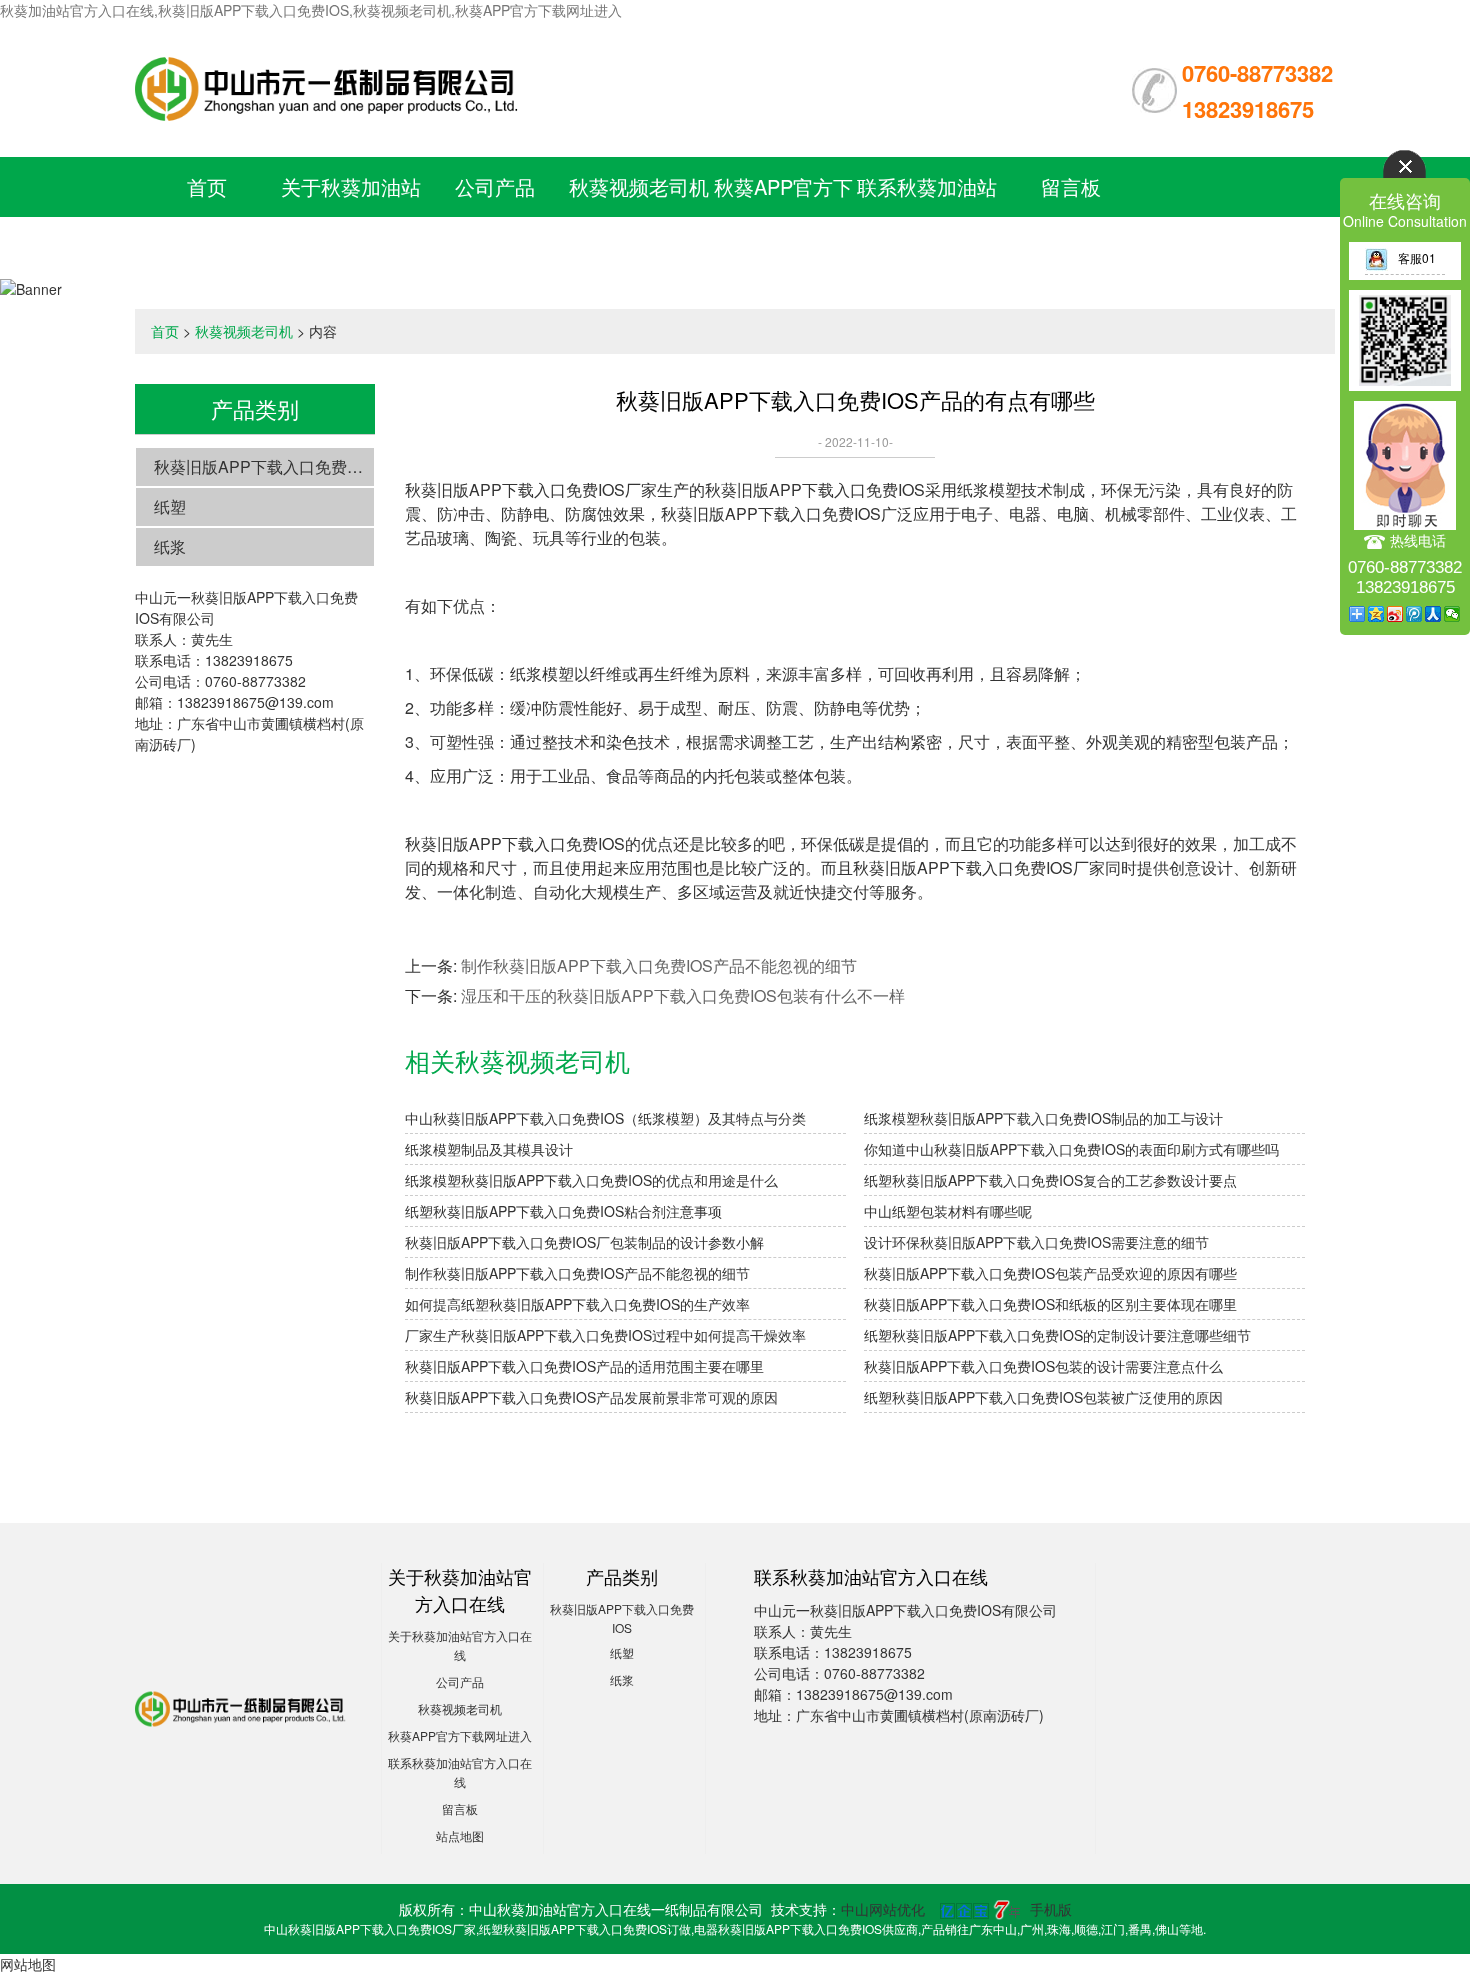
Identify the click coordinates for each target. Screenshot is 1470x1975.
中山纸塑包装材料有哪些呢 (948, 1211)
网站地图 (28, 1964)
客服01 (1417, 257)
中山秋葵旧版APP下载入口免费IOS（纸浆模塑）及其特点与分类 (605, 1118)
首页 (207, 186)
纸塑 (170, 506)
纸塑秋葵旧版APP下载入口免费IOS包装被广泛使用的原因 (1043, 1397)
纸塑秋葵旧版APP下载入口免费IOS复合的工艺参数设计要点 (1050, 1180)
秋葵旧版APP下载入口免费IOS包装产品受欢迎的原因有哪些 (1050, 1273)
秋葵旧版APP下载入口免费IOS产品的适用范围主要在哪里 (584, 1366)
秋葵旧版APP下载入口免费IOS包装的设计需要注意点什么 (1043, 1366)
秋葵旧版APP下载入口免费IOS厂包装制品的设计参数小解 (584, 1242)
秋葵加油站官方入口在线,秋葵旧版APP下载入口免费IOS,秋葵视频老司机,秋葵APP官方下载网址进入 (311, 10)
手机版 (1051, 1909)
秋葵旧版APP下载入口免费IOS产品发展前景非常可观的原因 (591, 1397)
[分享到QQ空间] (1376, 614)
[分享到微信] (1452, 614)
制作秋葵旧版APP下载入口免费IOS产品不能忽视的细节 (659, 965)
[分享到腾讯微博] (1414, 614)
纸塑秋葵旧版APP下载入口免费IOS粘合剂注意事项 (563, 1211)
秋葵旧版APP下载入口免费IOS (264, 466)
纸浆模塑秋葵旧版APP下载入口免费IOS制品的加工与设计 (1043, 1118)
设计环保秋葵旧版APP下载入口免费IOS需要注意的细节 (1036, 1242)
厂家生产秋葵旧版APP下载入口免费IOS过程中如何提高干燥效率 (605, 1335)
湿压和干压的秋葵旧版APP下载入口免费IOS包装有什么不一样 (683, 995)
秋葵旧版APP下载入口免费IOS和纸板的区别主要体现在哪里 (1050, 1304)
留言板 (1071, 186)
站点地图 (460, 1835)
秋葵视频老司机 (639, 186)
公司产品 (495, 186)
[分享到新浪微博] (1395, 614)
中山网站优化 (883, 1909)
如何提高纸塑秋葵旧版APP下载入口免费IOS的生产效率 (577, 1304)
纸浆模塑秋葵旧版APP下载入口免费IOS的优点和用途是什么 (591, 1180)
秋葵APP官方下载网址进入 (460, 1735)
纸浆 (170, 546)
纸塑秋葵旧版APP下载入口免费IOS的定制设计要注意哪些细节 (1057, 1335)
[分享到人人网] (1433, 614)
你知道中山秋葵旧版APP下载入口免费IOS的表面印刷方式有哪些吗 (1071, 1149)
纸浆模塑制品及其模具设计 (489, 1149)
